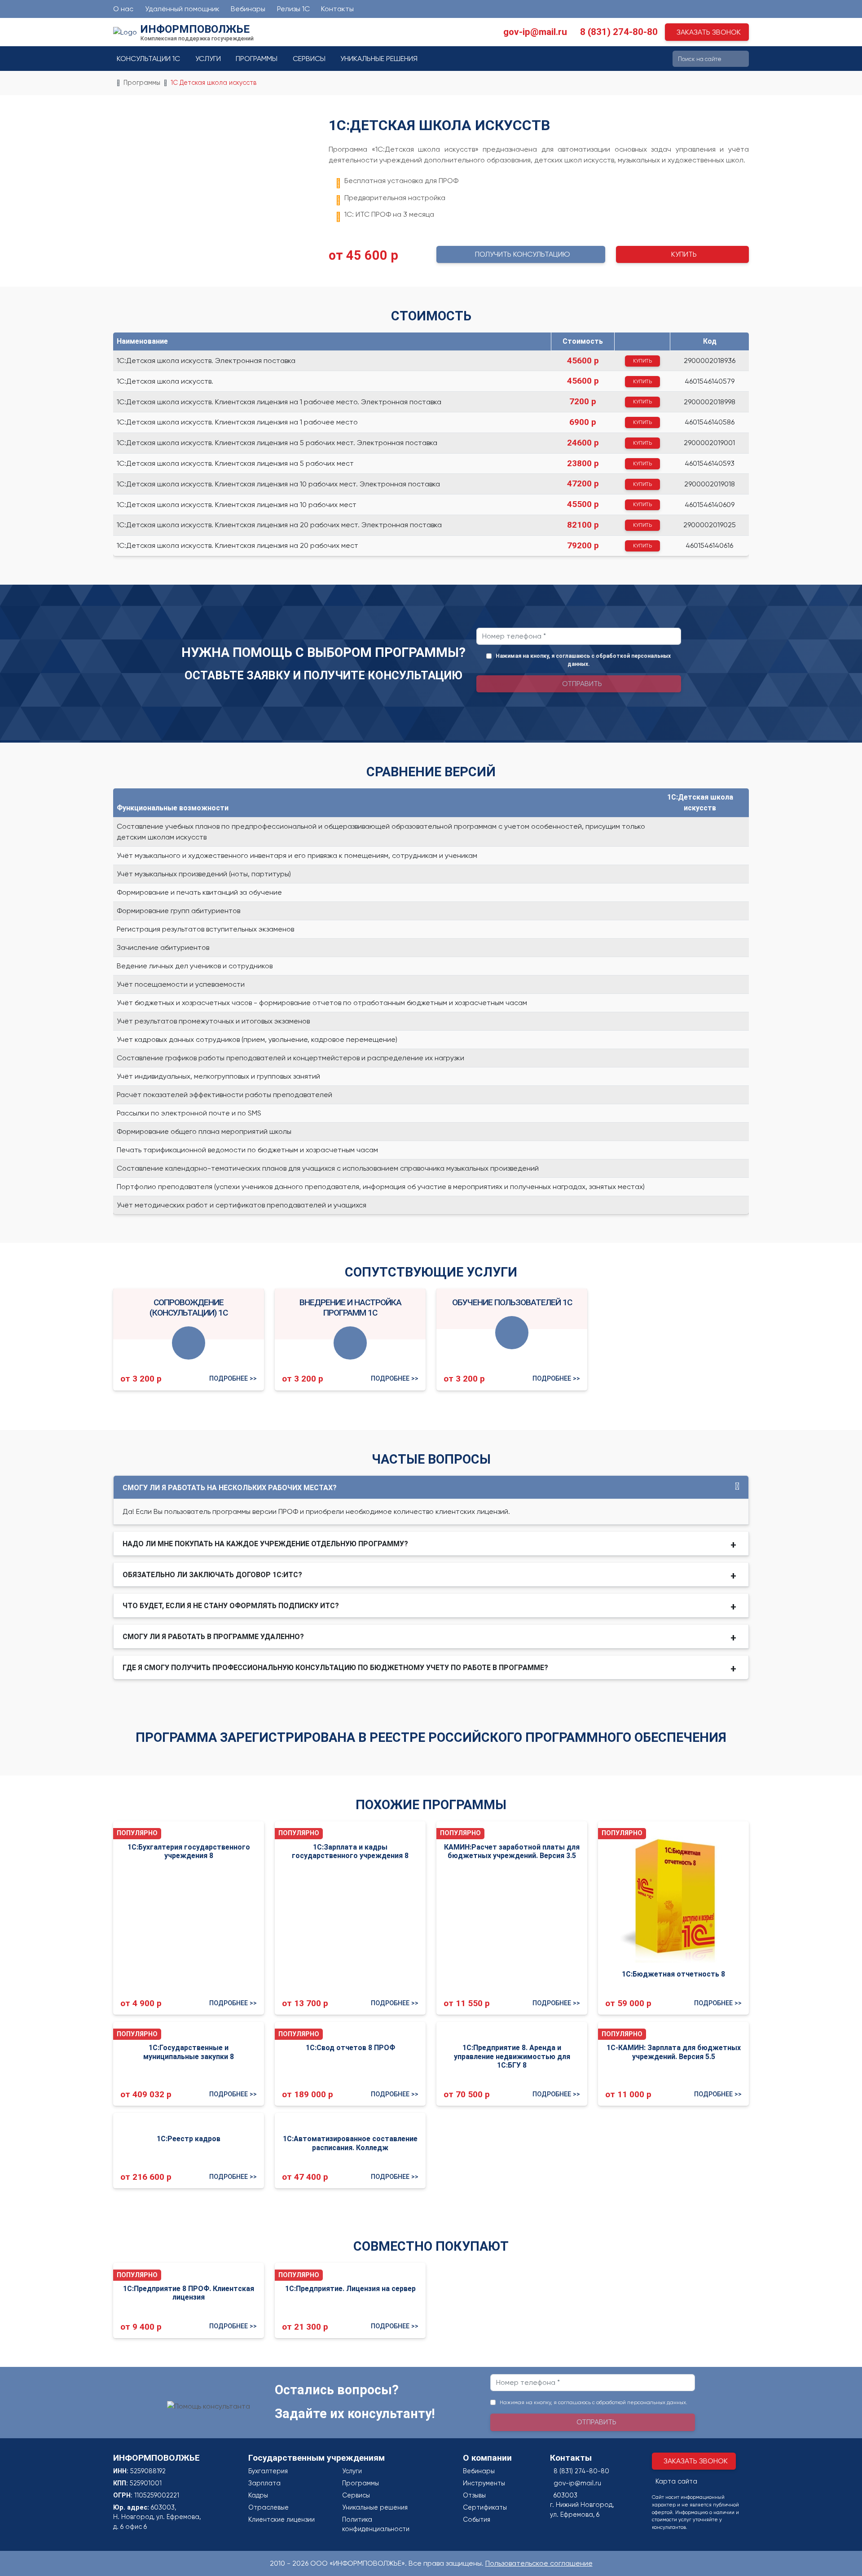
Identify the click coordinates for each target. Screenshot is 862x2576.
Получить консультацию (523, 254)
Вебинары (248, 9)
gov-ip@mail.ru (535, 32)
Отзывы (474, 2495)
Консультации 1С (148, 59)
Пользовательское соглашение (539, 2563)
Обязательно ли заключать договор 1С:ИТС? (212, 1575)
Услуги (208, 59)
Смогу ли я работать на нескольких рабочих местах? (230, 1488)
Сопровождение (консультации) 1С (189, 1308)
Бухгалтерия (268, 2471)
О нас (123, 9)
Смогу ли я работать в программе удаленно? (213, 1637)
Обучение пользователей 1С (512, 1302)
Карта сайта (676, 2481)
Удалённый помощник (182, 9)
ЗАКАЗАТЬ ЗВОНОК (709, 32)
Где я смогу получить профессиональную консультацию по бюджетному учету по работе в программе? (335, 1668)
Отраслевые (268, 2507)
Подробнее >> (233, 1379)
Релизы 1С (293, 9)
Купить (684, 254)
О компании (487, 2458)
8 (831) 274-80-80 (619, 32)
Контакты (337, 9)
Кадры (258, 2495)
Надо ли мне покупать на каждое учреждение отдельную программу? (265, 1544)
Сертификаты (485, 2507)
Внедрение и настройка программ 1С (350, 1308)
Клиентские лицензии (281, 2519)
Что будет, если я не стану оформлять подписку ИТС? (231, 1606)
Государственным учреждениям (317, 2458)
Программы (257, 59)
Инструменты (484, 2483)
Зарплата (264, 2483)
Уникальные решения (379, 59)
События (477, 2519)
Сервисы (309, 59)
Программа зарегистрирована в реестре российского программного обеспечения (431, 1737)
